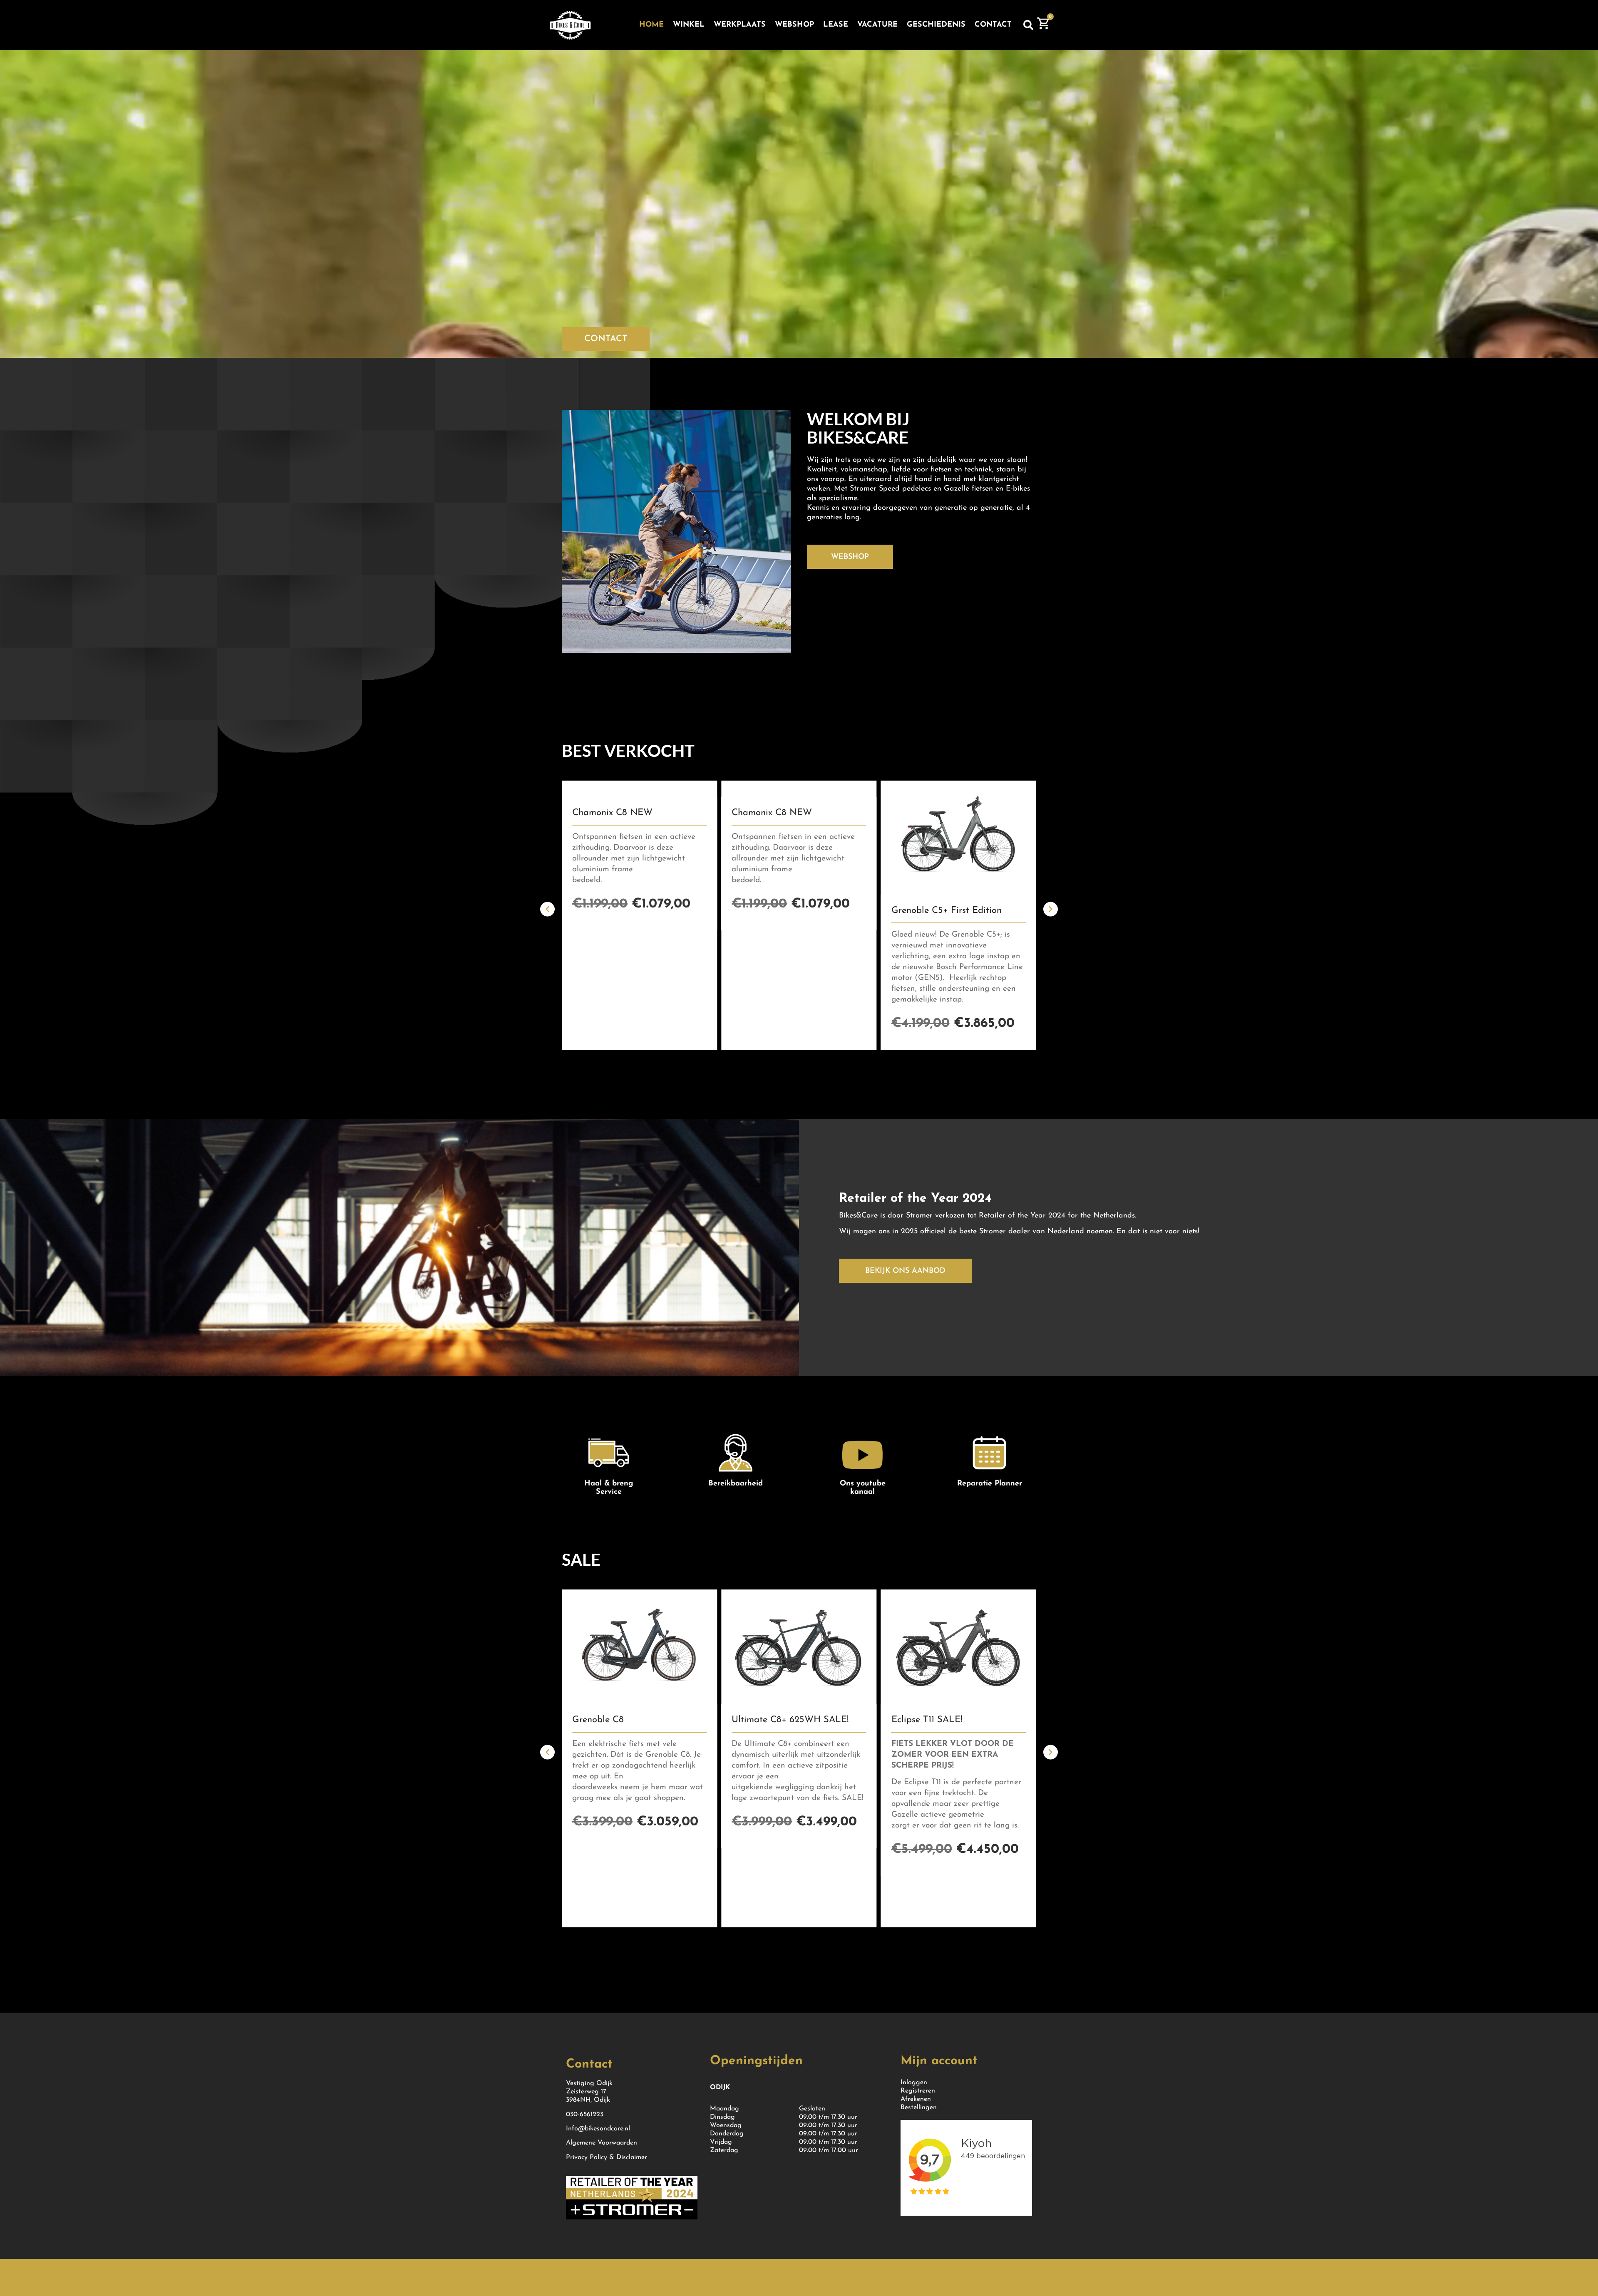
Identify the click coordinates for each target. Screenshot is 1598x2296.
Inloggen (914, 2083)
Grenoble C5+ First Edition (627, 911)
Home (651, 25)
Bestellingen (919, 2108)
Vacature (877, 25)
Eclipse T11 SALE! (608, 1720)
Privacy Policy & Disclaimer (607, 2157)
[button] (1028, 25)
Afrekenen (916, 2099)
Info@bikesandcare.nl (598, 2129)
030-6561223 (585, 2115)
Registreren (918, 2091)
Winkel (689, 25)
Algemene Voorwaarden (602, 2143)
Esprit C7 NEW (923, 813)
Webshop (794, 25)
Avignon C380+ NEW (776, 911)
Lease (836, 25)
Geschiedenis (936, 25)
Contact (993, 25)
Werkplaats (740, 25)
